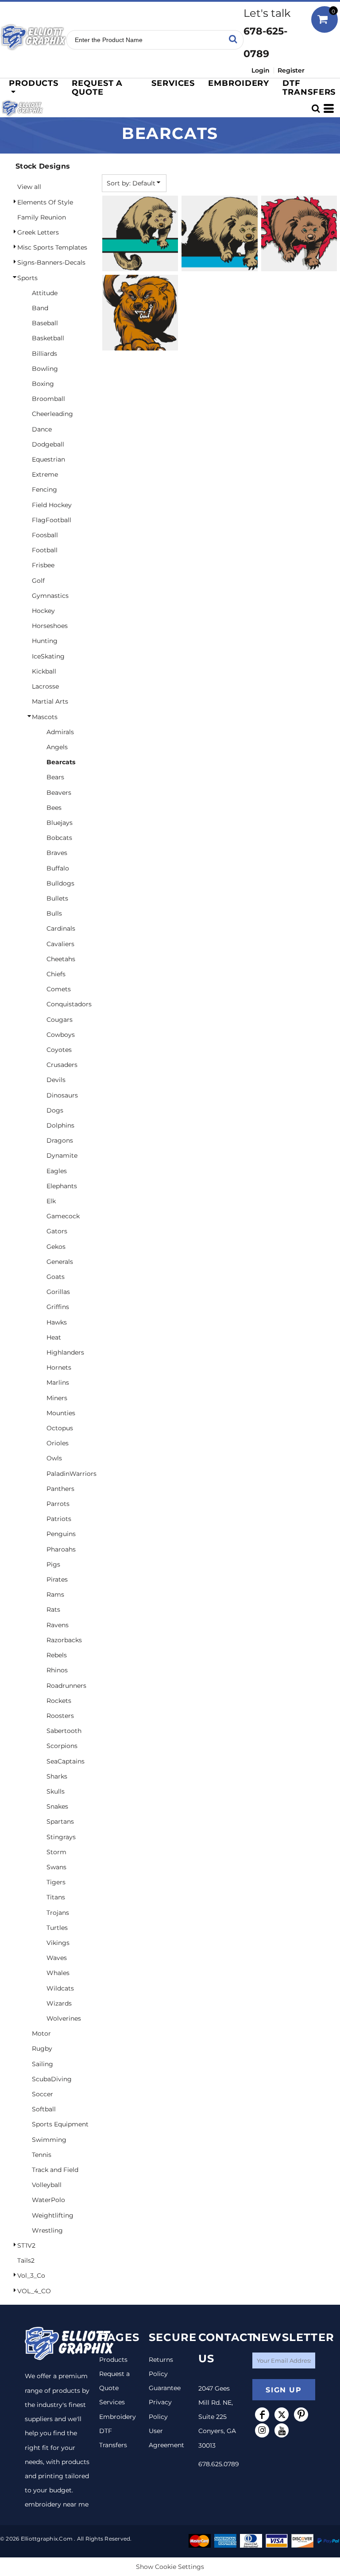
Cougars (60, 1020)
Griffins (58, 1307)
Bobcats (59, 838)
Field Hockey (52, 505)
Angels (57, 747)
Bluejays (60, 823)
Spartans (60, 1821)
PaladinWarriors (71, 1474)
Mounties (61, 1413)
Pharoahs (61, 1549)
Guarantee (165, 2388)
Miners (57, 1398)
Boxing (43, 384)
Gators (57, 1231)
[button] (33, 87)
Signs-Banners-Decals (51, 262)
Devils (56, 1080)
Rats (53, 1610)
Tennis (42, 2155)
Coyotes (59, 1050)
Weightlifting (53, 2215)
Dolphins (60, 1125)
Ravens (58, 1625)
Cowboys (61, 1035)
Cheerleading (52, 414)
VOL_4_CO (34, 2291)
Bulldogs (60, 883)
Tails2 (26, 2260)
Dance (42, 429)
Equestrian (48, 459)
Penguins (61, 1534)
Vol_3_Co (31, 2276)
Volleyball (47, 2185)
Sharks (57, 1776)
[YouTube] (282, 2430)
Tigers (56, 1882)
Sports (27, 278)
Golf (38, 581)
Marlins (58, 1382)
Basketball (48, 338)
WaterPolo (48, 2200)
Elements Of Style (45, 202)
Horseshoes (50, 626)
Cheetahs (61, 959)
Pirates (57, 1579)
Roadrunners (66, 1686)
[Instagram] (262, 2430)
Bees (54, 808)
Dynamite (62, 1155)
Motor (41, 2033)
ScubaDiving (52, 2079)
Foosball (45, 535)
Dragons (60, 1140)
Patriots (59, 1519)
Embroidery (118, 2417)
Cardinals (61, 928)
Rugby (42, 2048)
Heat (54, 1337)
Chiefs (56, 974)
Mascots (45, 717)
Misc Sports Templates (52, 247)
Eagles (57, 1171)
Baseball (45, 323)
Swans (56, 1867)
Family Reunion (42, 217)
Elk (51, 1201)
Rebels (57, 1655)
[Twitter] (282, 2414)
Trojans (58, 1913)
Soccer (42, 2094)
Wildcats (60, 1988)
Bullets (57, 898)
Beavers (59, 793)
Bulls (54, 913)
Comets (59, 989)
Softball (44, 2109)
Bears (55, 777)
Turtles (57, 1928)
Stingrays (61, 1837)
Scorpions (62, 1746)
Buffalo (58, 868)
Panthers (60, 1489)
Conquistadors (69, 1004)
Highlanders (65, 1352)
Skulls (56, 1791)
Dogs (55, 1110)
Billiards (44, 354)
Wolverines (64, 2018)
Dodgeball (48, 444)
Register (291, 70)
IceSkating (48, 656)
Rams (55, 1594)
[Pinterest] (301, 2414)
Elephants (62, 1186)
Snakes (57, 1806)
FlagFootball (52, 520)
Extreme (45, 474)
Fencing (44, 489)
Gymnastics (50, 596)
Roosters (60, 1716)
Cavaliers (60, 944)
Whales (58, 1973)
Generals (60, 1262)
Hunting (45, 641)
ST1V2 (26, 2245)
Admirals (60, 732)
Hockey (43, 611)
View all (29, 187)
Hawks (57, 1322)
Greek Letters (38, 232)
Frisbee (43, 565)
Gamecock (63, 1216)
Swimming (49, 2140)
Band (40, 308)
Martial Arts (50, 701)
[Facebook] (262, 2414)
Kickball (44, 671)
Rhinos (57, 1670)
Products (113, 2360)
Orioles (58, 1443)
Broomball (48, 399)
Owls (54, 1458)
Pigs (53, 1564)
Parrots (58, 1504)
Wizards (59, 2003)
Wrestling (47, 2230)
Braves (57, 853)
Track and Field (55, 2170)
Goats (56, 1277)
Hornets (59, 1367)
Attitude (45, 293)
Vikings (58, 1943)
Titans (56, 1897)
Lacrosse (45, 686)
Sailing (42, 2064)
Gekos (56, 1247)
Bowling (45, 369)
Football (45, 550)
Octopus (60, 1428)
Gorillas (58, 1292)
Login (261, 70)
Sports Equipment (60, 2124)
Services (112, 2402)
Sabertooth (64, 1731)
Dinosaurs (62, 1095)
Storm (56, 1852)
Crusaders (62, 1065)
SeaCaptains (66, 1761)
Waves (57, 1958)
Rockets (59, 1701)
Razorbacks (64, 1640)
